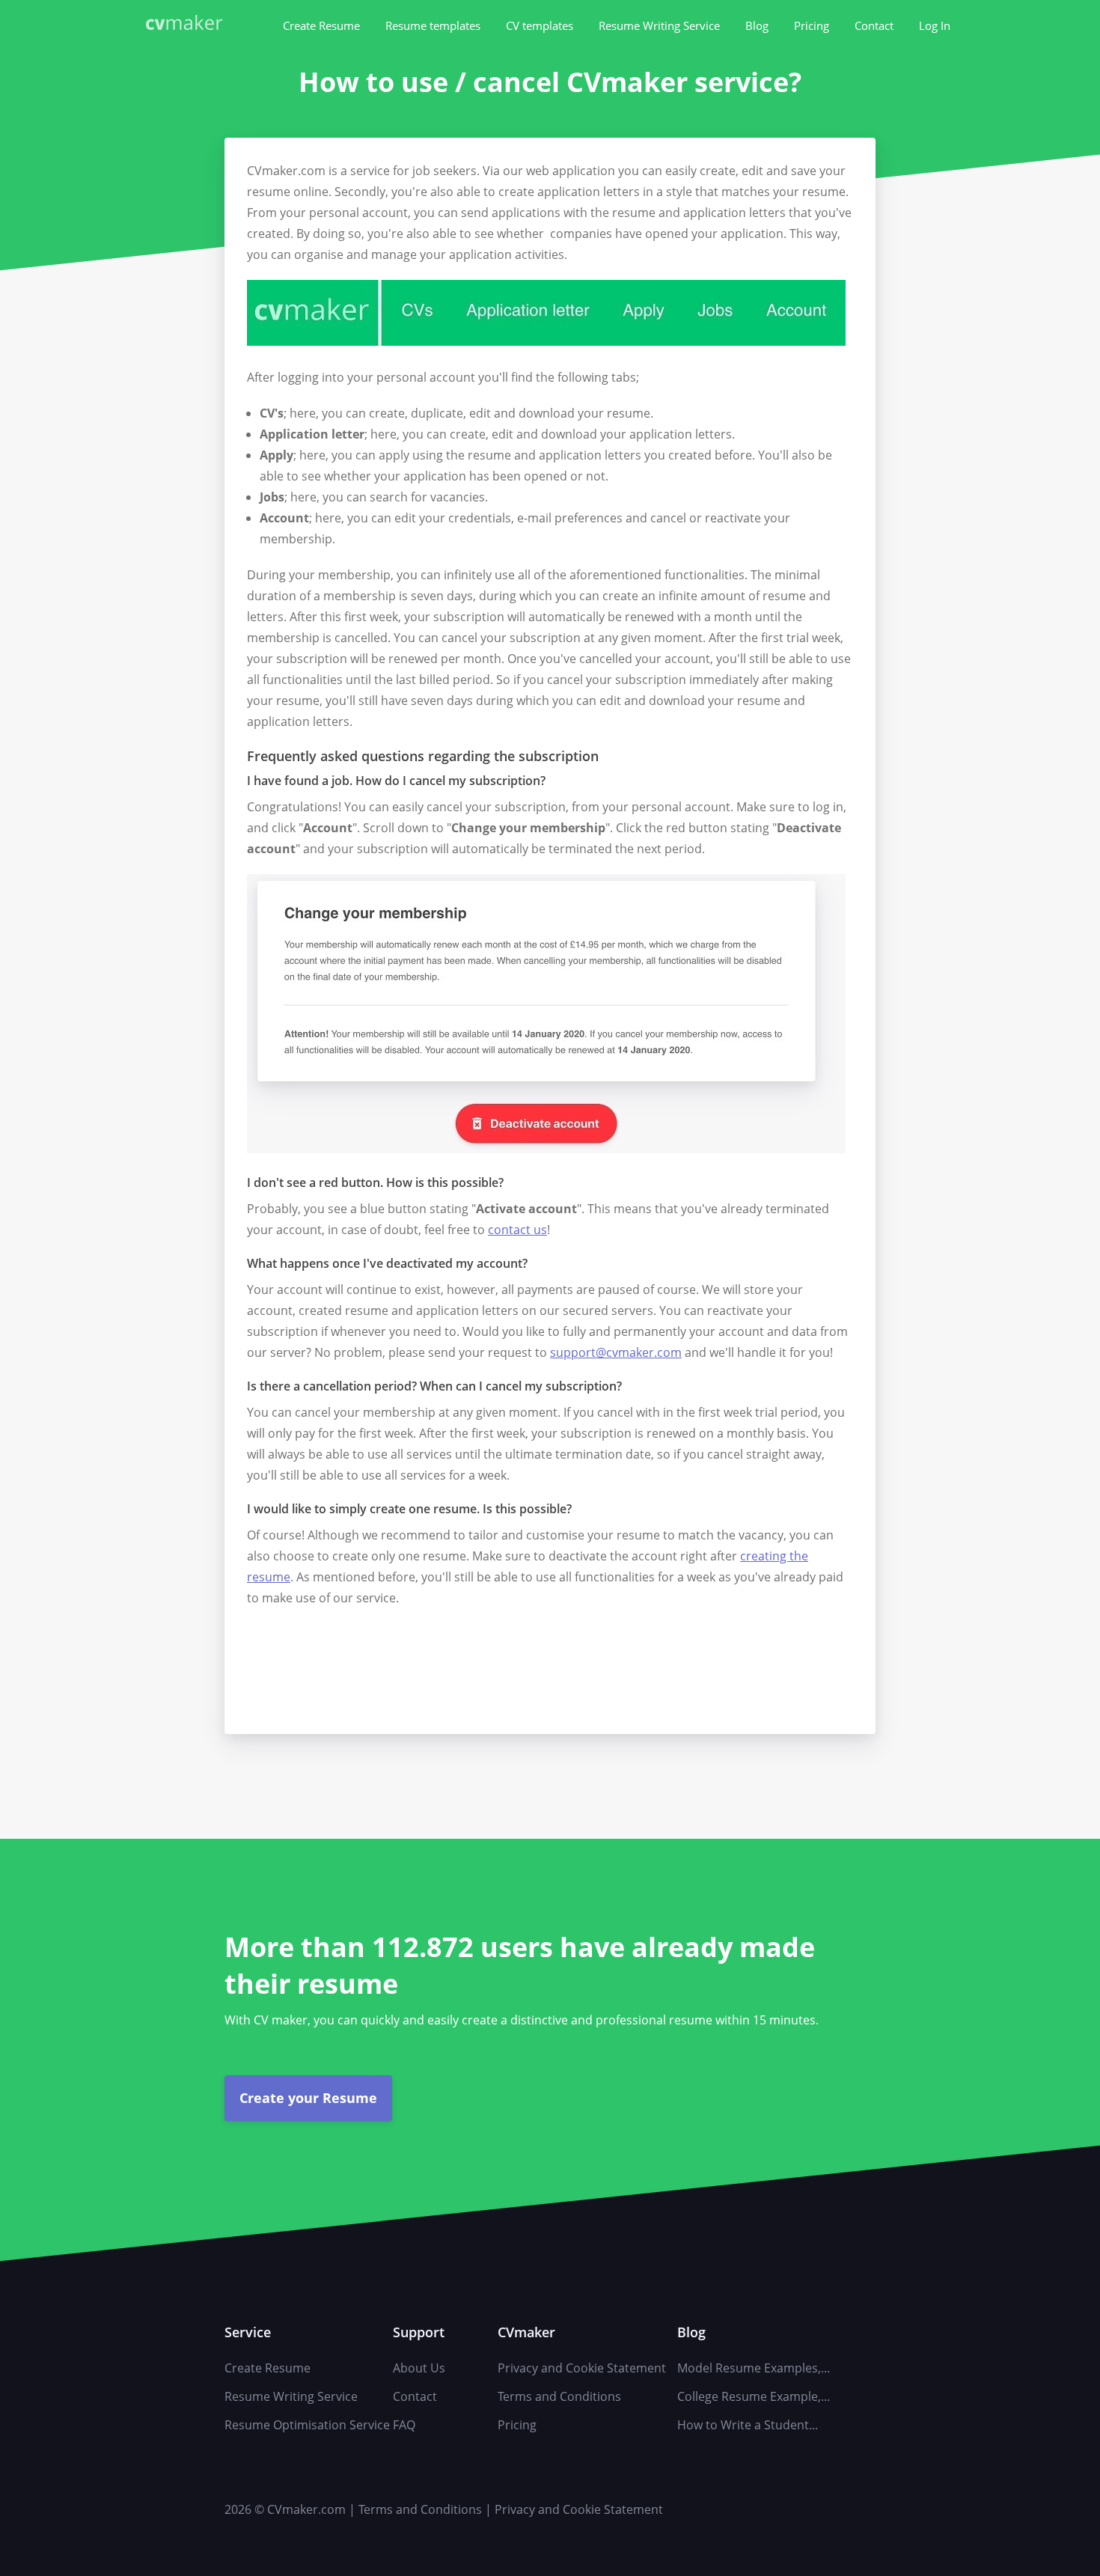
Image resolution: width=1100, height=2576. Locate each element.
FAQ (404, 2425)
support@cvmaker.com (616, 1352)
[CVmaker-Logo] (187, 24)
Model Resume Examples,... (754, 2368)
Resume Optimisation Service (307, 2425)
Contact (874, 25)
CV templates (540, 25)
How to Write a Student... (748, 2425)
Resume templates (433, 25)
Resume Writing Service (659, 25)
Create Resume (321, 25)
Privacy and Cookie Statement (582, 2368)
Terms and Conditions (559, 2396)
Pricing (812, 25)
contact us (517, 1230)
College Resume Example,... (754, 2396)
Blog (757, 25)
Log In (935, 25)
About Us (419, 2368)
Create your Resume (308, 2098)
